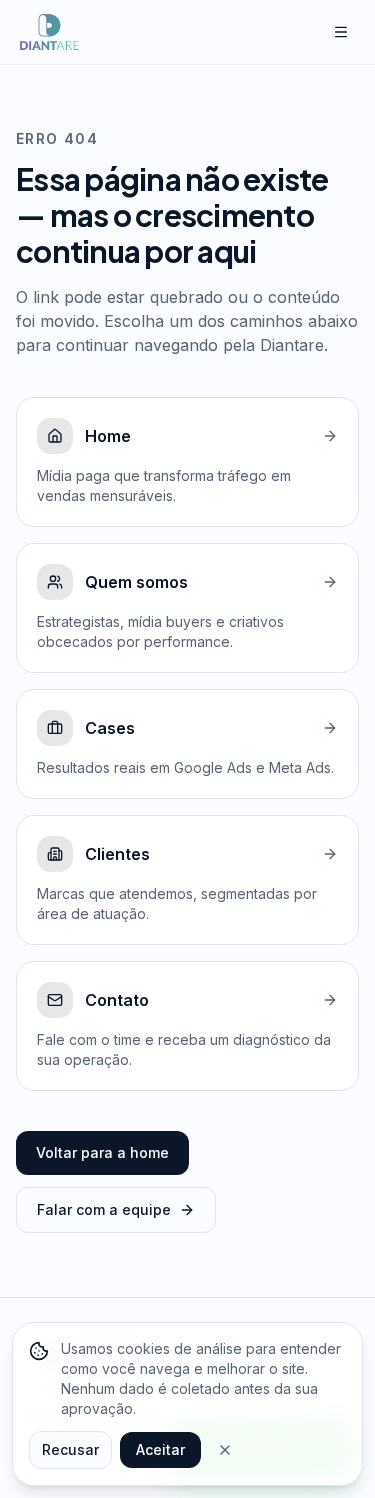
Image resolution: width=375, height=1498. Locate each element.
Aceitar (160, 1449)
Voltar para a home (102, 1152)
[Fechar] (225, 1450)
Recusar (70, 1449)
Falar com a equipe (104, 1209)
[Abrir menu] (341, 32)
